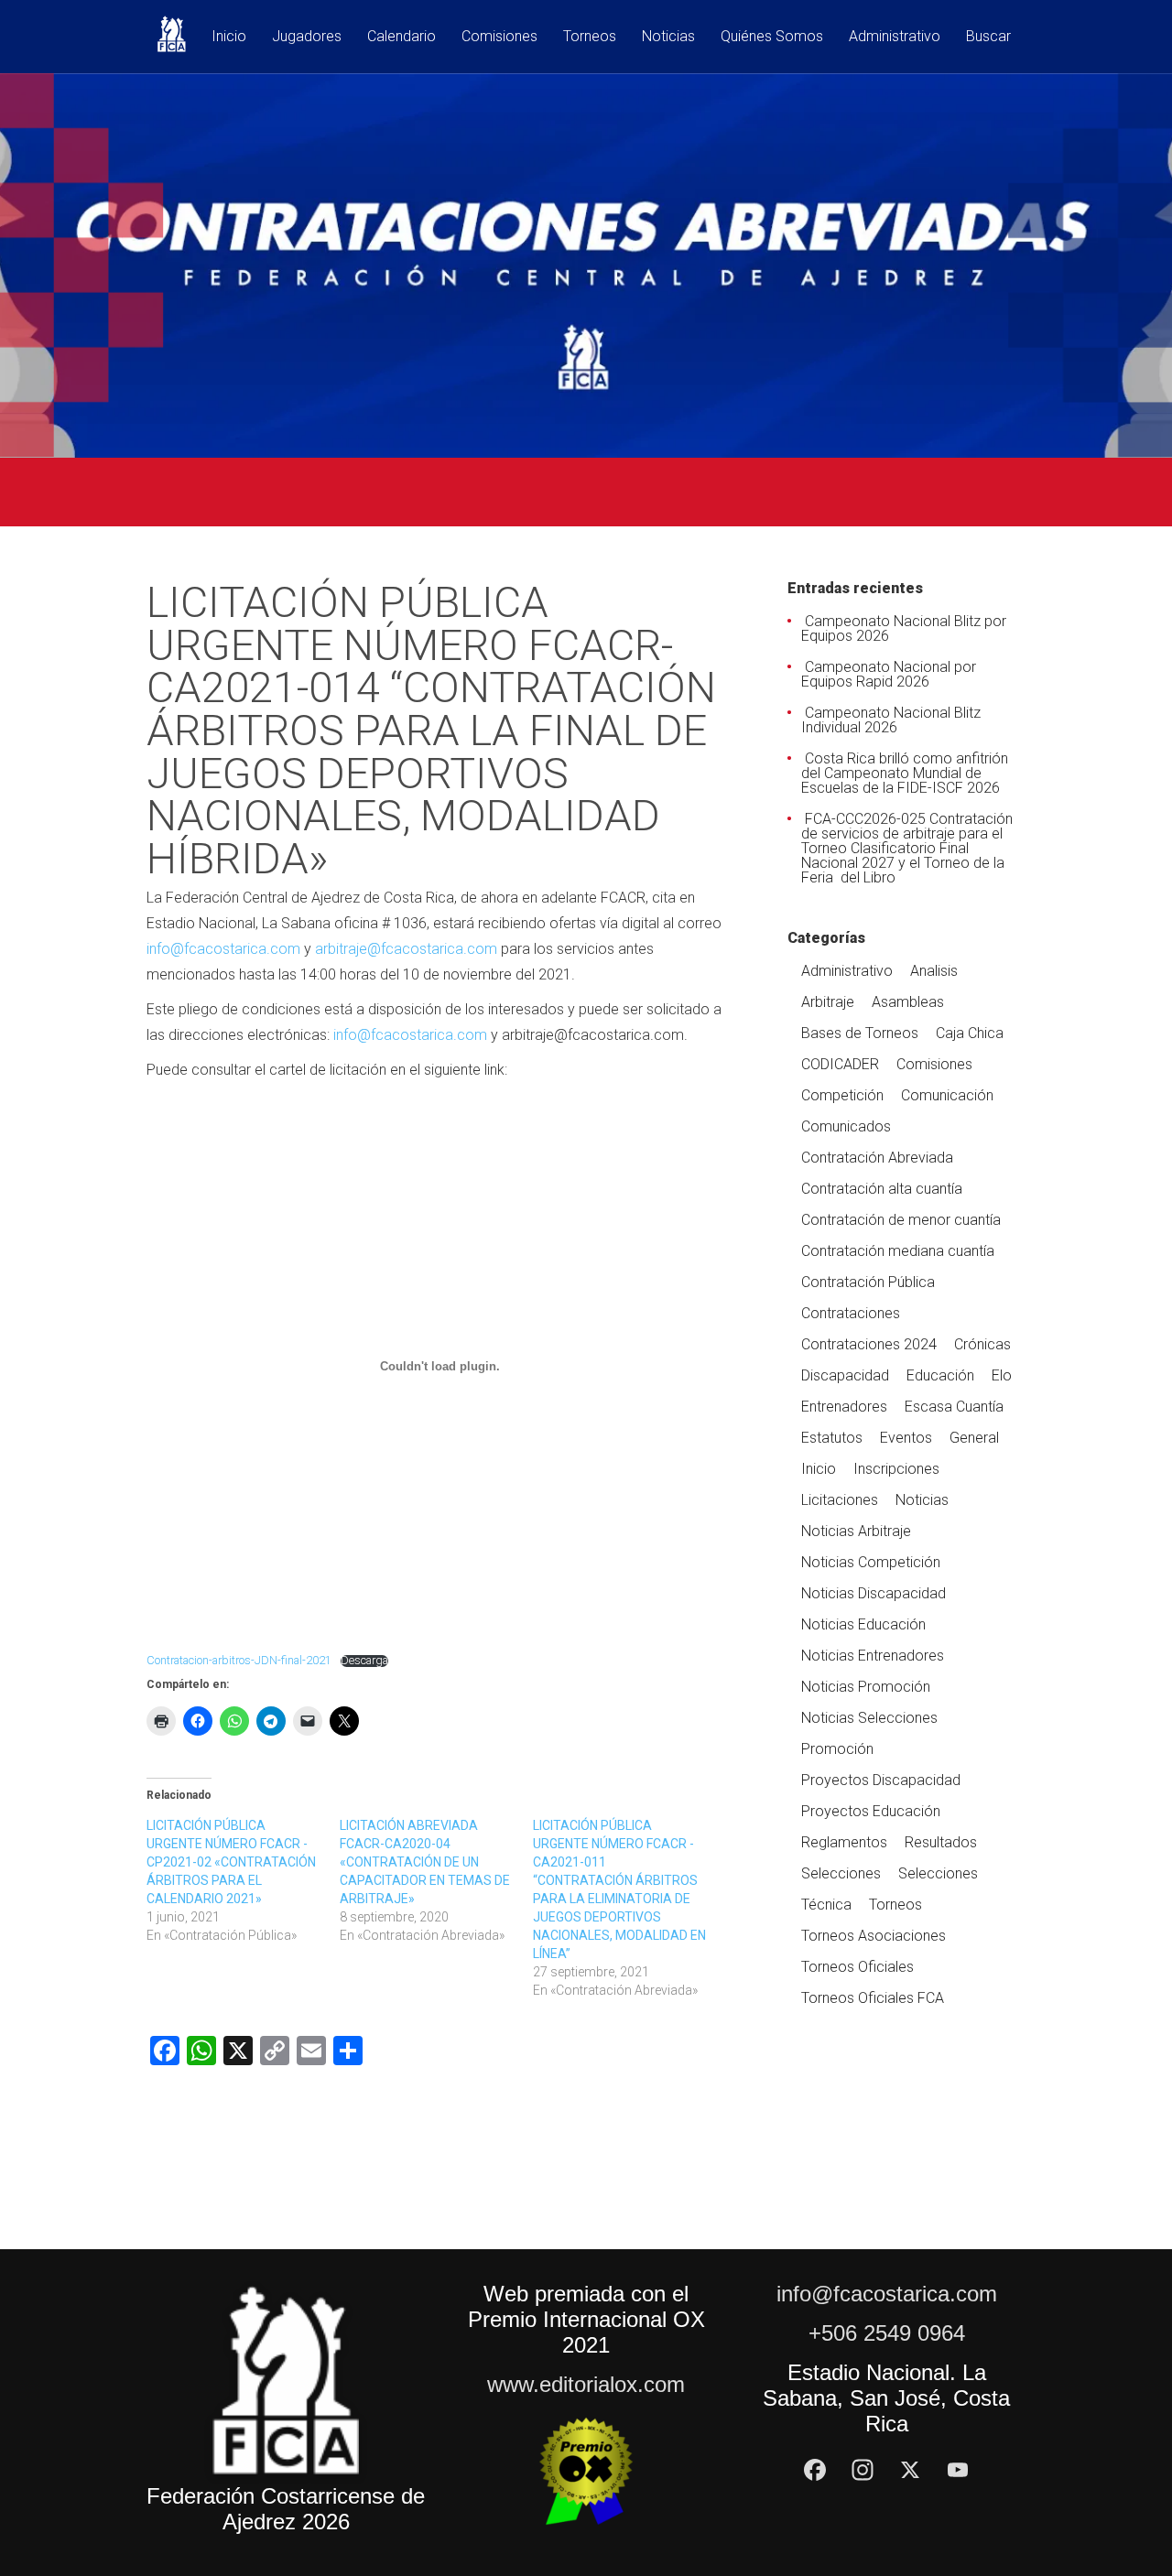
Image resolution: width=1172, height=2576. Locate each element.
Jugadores (307, 37)
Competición (842, 1095)
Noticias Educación (863, 1624)
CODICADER (840, 1064)
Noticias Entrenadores (873, 1656)
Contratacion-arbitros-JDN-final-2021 (239, 1660)
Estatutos (832, 1438)
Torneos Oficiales (857, 1967)
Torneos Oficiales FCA (873, 1998)
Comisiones (499, 37)
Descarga (364, 1661)
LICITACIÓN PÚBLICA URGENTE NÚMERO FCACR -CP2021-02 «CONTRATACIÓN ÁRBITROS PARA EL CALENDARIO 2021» (231, 1862)
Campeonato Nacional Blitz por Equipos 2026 (904, 628)
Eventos (906, 1438)
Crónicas (982, 1344)
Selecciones (841, 1873)
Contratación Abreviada (877, 1158)
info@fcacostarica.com (223, 949)
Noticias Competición (871, 1562)
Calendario (402, 37)
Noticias (668, 37)
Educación (940, 1375)
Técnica (826, 1905)
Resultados (941, 1842)
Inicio (229, 37)
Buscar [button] (988, 37)
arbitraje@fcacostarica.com (408, 949)
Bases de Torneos (860, 1033)
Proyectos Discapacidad (881, 1780)
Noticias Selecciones (869, 1718)
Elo (1002, 1375)
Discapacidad (845, 1375)
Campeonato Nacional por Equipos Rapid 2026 (889, 674)
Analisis (934, 971)
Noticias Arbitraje (856, 1531)
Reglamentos (844, 1842)
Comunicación (947, 1095)
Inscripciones (896, 1469)
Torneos (590, 37)
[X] (910, 2470)
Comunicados (846, 1126)
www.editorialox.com (586, 2384)
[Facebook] (815, 2470)
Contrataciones (851, 1313)
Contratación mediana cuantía (898, 1251)
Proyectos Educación (871, 1811)
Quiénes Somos (772, 37)
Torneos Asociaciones (874, 1936)
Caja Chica (970, 1033)
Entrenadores (844, 1407)
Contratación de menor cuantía (901, 1220)
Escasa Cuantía (954, 1407)
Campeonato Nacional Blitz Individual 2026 (891, 720)
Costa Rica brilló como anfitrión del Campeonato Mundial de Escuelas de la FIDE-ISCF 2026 (905, 773)
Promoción (837, 1749)
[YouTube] (958, 2470)
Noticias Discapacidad (874, 1593)
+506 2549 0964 (887, 2333)
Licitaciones (840, 1500)
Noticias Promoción (866, 1687)
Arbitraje (828, 1002)
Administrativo (895, 37)
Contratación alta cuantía (882, 1189)
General (974, 1438)
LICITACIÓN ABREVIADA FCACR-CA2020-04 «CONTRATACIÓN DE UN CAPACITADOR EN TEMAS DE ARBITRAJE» (425, 1862)
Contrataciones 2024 (869, 1344)
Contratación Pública (868, 1282)
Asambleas (908, 1002)
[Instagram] (863, 2470)
